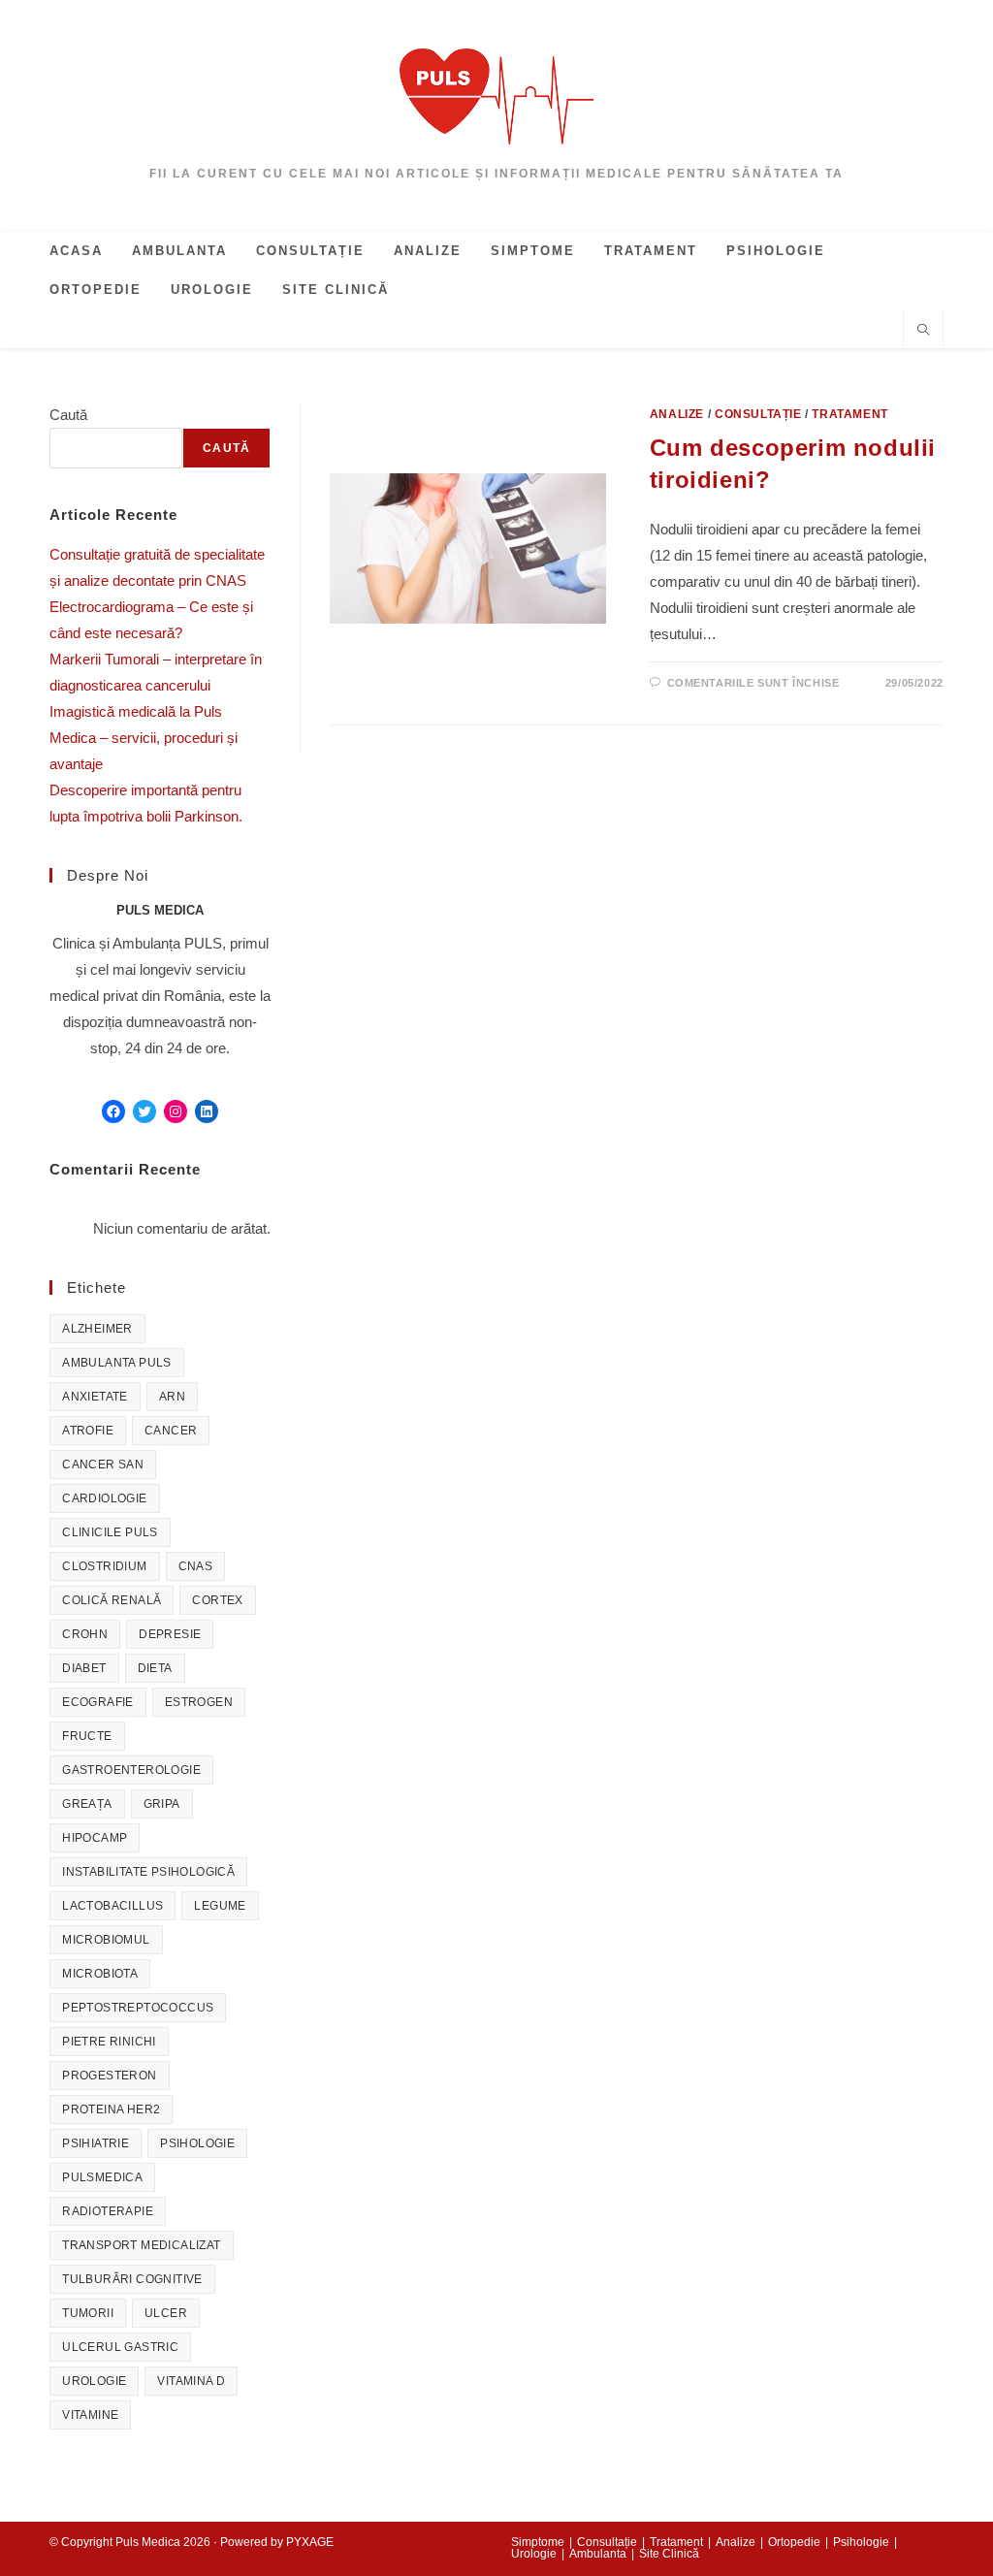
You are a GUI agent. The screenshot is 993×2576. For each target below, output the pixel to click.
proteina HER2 (111, 2109)
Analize (677, 414)
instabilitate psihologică (148, 1872)
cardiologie (104, 1498)
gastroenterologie (131, 1770)
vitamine (90, 2415)
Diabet (84, 1668)
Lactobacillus (112, 1906)
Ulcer (166, 2313)
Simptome (538, 2542)
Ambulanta (598, 2554)
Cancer (171, 1431)
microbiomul (106, 1940)
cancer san (103, 1465)
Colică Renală (112, 1600)
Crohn (85, 1634)
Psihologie (197, 2143)
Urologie (94, 2381)
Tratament (849, 414)
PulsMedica (102, 2177)
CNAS (196, 1566)
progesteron (109, 2076)
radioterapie (108, 2211)
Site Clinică (669, 2554)
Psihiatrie (96, 2143)
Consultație (758, 414)
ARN (172, 1397)
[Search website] (923, 332)
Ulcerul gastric (120, 2347)
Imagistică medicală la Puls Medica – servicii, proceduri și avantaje (144, 738)
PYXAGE (310, 2542)
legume (220, 1906)
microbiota (100, 1974)
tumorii (88, 2313)
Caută (68, 415)
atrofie (88, 1431)
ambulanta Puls (117, 1363)
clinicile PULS (110, 1532)
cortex (217, 1600)
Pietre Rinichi (109, 2042)
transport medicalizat (141, 2245)
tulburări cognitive (132, 2279)
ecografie (98, 1702)
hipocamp (95, 1838)
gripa (162, 1804)
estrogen (199, 1702)
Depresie (170, 1634)
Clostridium (104, 1566)
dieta (155, 1668)
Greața (87, 1804)
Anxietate (95, 1397)
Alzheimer (97, 1329)
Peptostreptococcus (138, 2008)
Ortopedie (794, 2542)
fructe (87, 1736)
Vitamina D (191, 2381)
